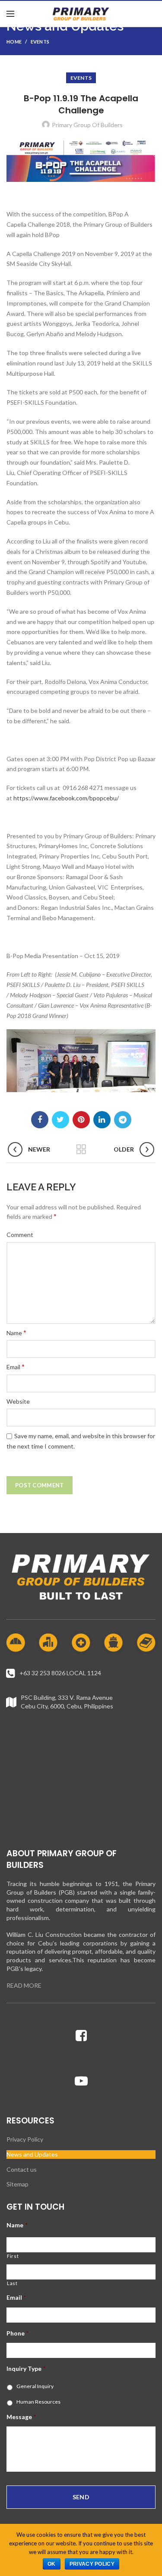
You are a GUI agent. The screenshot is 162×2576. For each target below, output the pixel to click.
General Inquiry (35, 2386)
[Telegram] (123, 1120)
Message (21, 2417)
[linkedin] (102, 1120)
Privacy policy (92, 2564)
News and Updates (32, 2154)
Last (12, 2283)
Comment (20, 1235)
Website (18, 1401)
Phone (17, 2333)
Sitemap (17, 2184)
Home (14, 42)
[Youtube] (81, 2081)
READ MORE (24, 1985)
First (13, 2256)
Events (40, 42)
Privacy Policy (25, 2139)
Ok (52, 2564)
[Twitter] (60, 1120)
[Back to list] (81, 1149)
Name (16, 1332)
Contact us (22, 2169)
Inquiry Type (26, 2368)
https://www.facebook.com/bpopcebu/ (66, 798)
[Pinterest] (81, 1120)
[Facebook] (40, 1120)
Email (16, 1366)
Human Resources (38, 2402)
